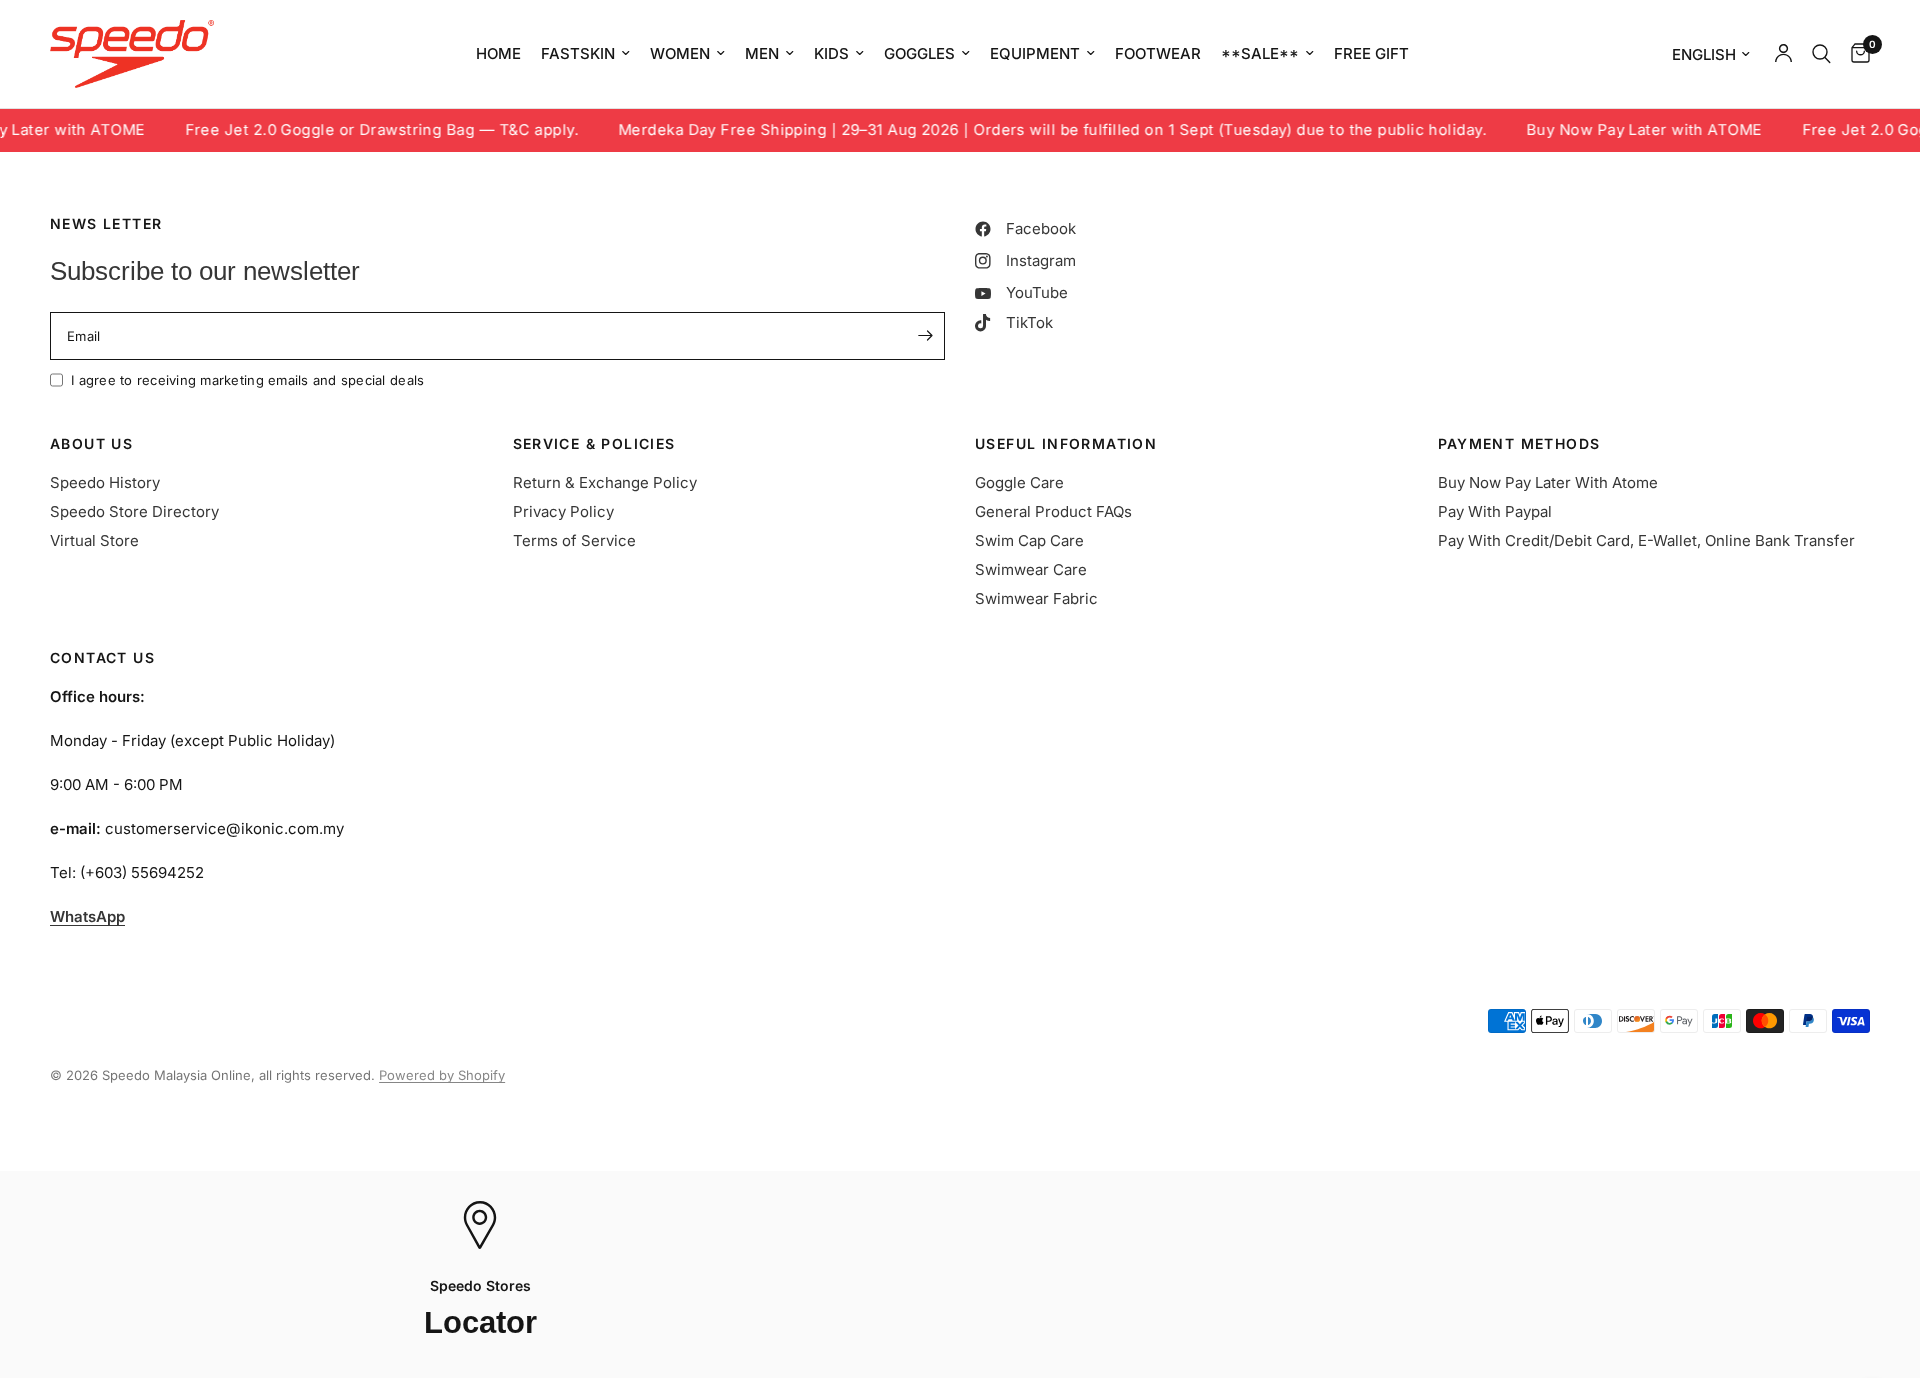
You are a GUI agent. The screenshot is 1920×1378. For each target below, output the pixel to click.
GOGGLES (919, 53)
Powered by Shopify (442, 1075)
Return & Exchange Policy (605, 482)
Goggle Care (1019, 482)
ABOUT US (91, 444)
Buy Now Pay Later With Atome (1548, 482)
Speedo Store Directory (134, 511)
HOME (498, 53)
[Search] (1821, 54)
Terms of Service (574, 540)
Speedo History (105, 482)
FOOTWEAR (1158, 53)
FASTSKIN (578, 53)
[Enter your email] (925, 336)
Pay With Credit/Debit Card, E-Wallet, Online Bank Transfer (1646, 540)
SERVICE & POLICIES (594, 444)
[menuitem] (498, 54)
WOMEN (680, 53)
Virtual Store (94, 540)
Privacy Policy (563, 511)
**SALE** (1260, 53)
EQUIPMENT (1035, 53)
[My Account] (1783, 54)
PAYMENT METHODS (1519, 444)
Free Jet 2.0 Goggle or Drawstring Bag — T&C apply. (345, 130)
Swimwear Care (1031, 569)
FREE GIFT (1371, 53)
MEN (762, 53)
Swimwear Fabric (1036, 598)
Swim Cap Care (1029, 540)
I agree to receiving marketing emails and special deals (247, 380)
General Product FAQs (1053, 511)
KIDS (831, 53)
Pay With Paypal (1495, 511)
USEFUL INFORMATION (1066, 444)
